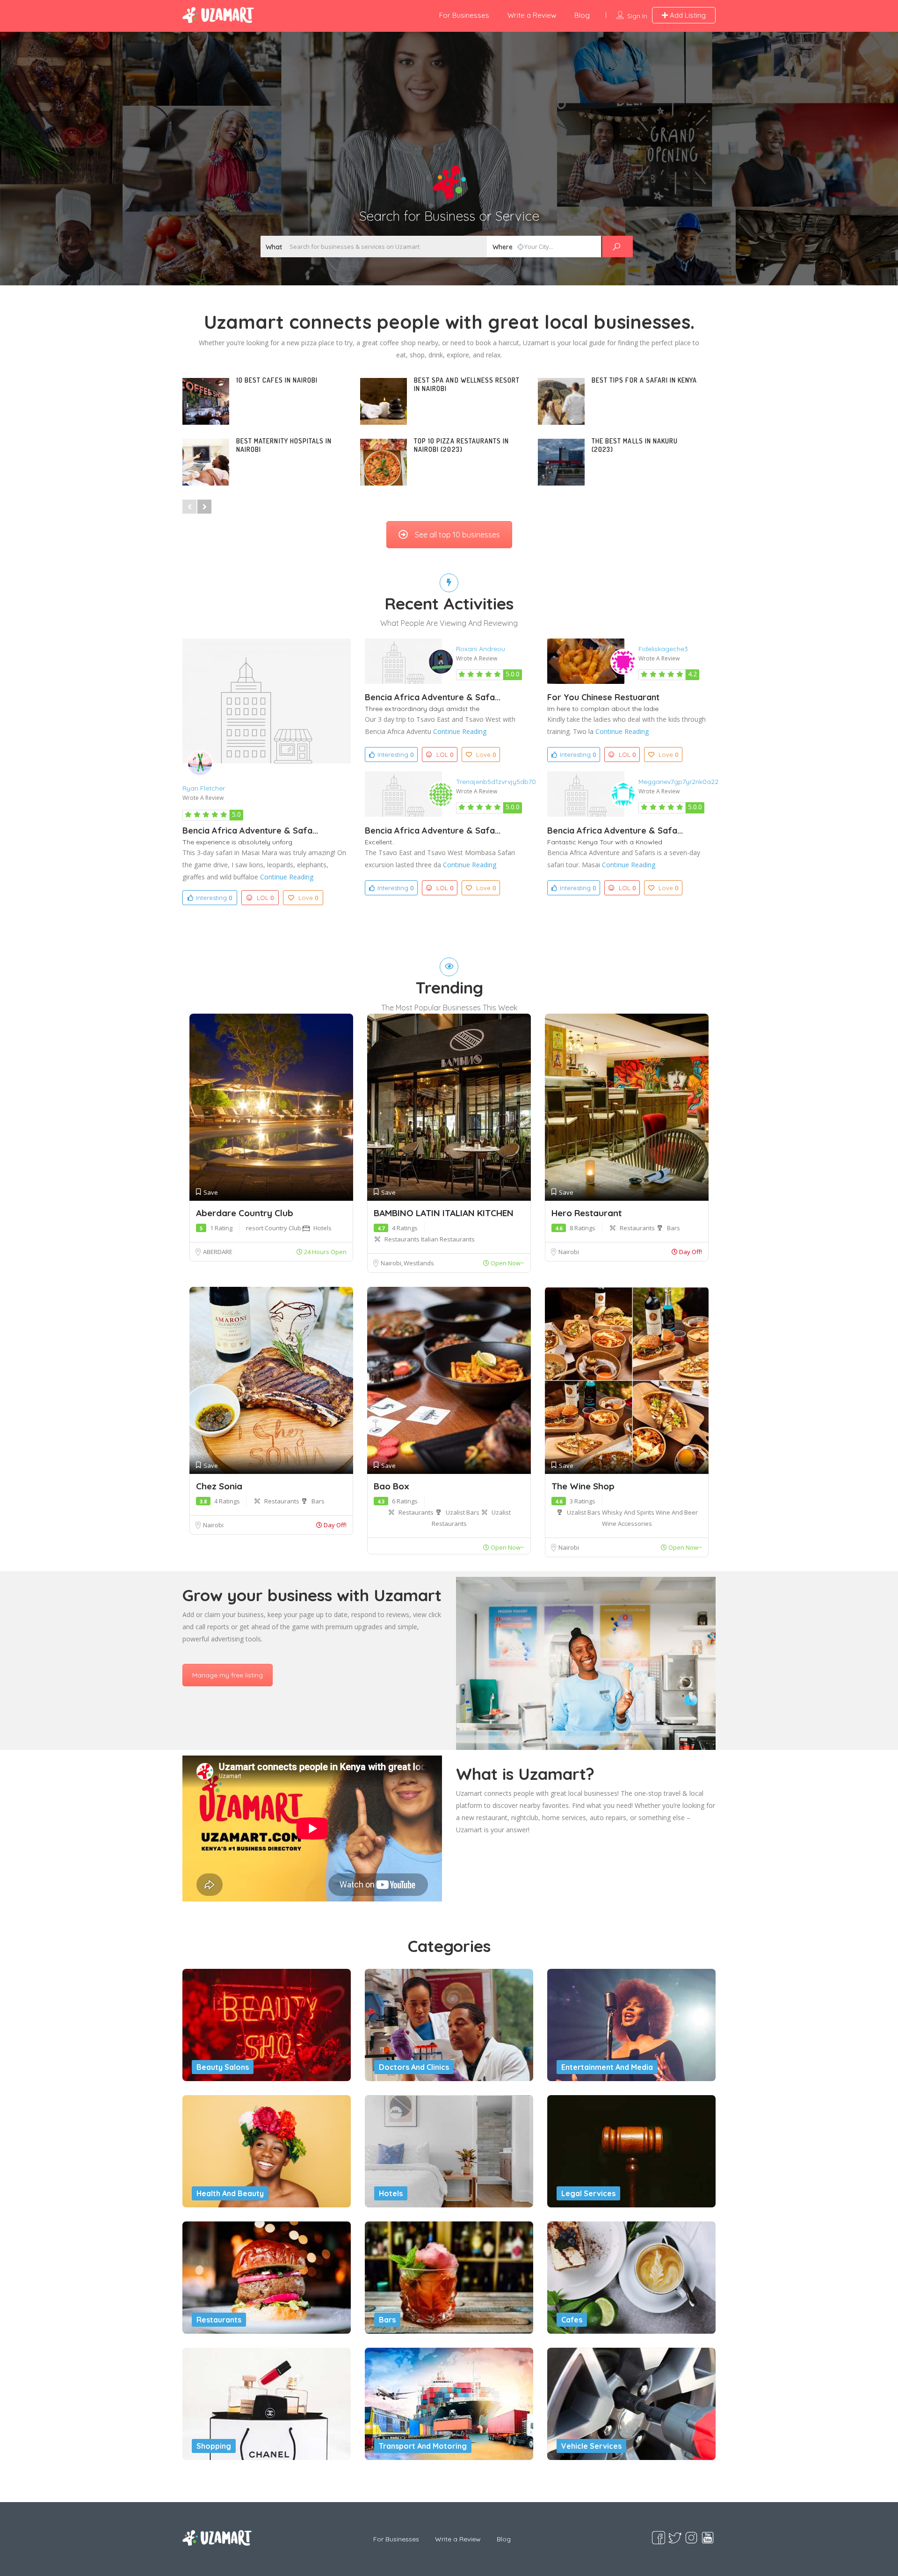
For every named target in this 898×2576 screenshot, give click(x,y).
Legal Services (588, 2193)
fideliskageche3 (663, 649)
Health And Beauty (230, 2193)
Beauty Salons (223, 2067)
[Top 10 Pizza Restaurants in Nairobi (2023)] (384, 462)
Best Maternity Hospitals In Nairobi (284, 445)
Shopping (214, 2446)
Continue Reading (287, 877)
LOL (265, 898)
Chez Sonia (219, 1486)
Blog (582, 15)
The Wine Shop (583, 1486)
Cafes (572, 2320)
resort (255, 1228)
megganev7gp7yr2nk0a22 (678, 782)
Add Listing (687, 15)
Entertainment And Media (607, 2067)
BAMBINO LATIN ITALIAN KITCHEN (444, 1213)
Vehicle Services (591, 2446)
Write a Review (532, 15)
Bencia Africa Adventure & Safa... (250, 831)
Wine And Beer (677, 1512)
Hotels (322, 1228)
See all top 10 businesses (457, 535)
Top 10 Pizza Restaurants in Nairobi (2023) (461, 445)
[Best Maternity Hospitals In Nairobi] (206, 462)
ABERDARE (218, 1252)
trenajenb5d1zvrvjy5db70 (496, 782)
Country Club (284, 1228)
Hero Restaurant (587, 1213)
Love (308, 898)
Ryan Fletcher (204, 788)
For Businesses (464, 15)
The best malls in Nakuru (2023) (635, 445)
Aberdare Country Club (245, 1213)
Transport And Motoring (423, 2446)
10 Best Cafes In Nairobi (277, 380)
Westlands (419, 1263)
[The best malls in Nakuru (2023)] (561, 462)
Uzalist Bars (463, 1512)
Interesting (214, 898)
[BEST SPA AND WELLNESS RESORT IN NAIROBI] (384, 401)
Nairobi (392, 1263)
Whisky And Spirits (629, 1512)
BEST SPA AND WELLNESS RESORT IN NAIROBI (467, 384)
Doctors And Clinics (414, 2067)
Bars (673, 1228)
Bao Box (391, 1486)
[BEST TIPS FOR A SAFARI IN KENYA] (561, 401)
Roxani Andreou (481, 649)
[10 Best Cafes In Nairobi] (206, 401)
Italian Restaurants (448, 1239)
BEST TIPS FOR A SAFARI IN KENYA (645, 380)
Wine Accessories (627, 1524)
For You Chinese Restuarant (603, 697)
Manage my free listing (228, 1675)
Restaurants (403, 1239)
